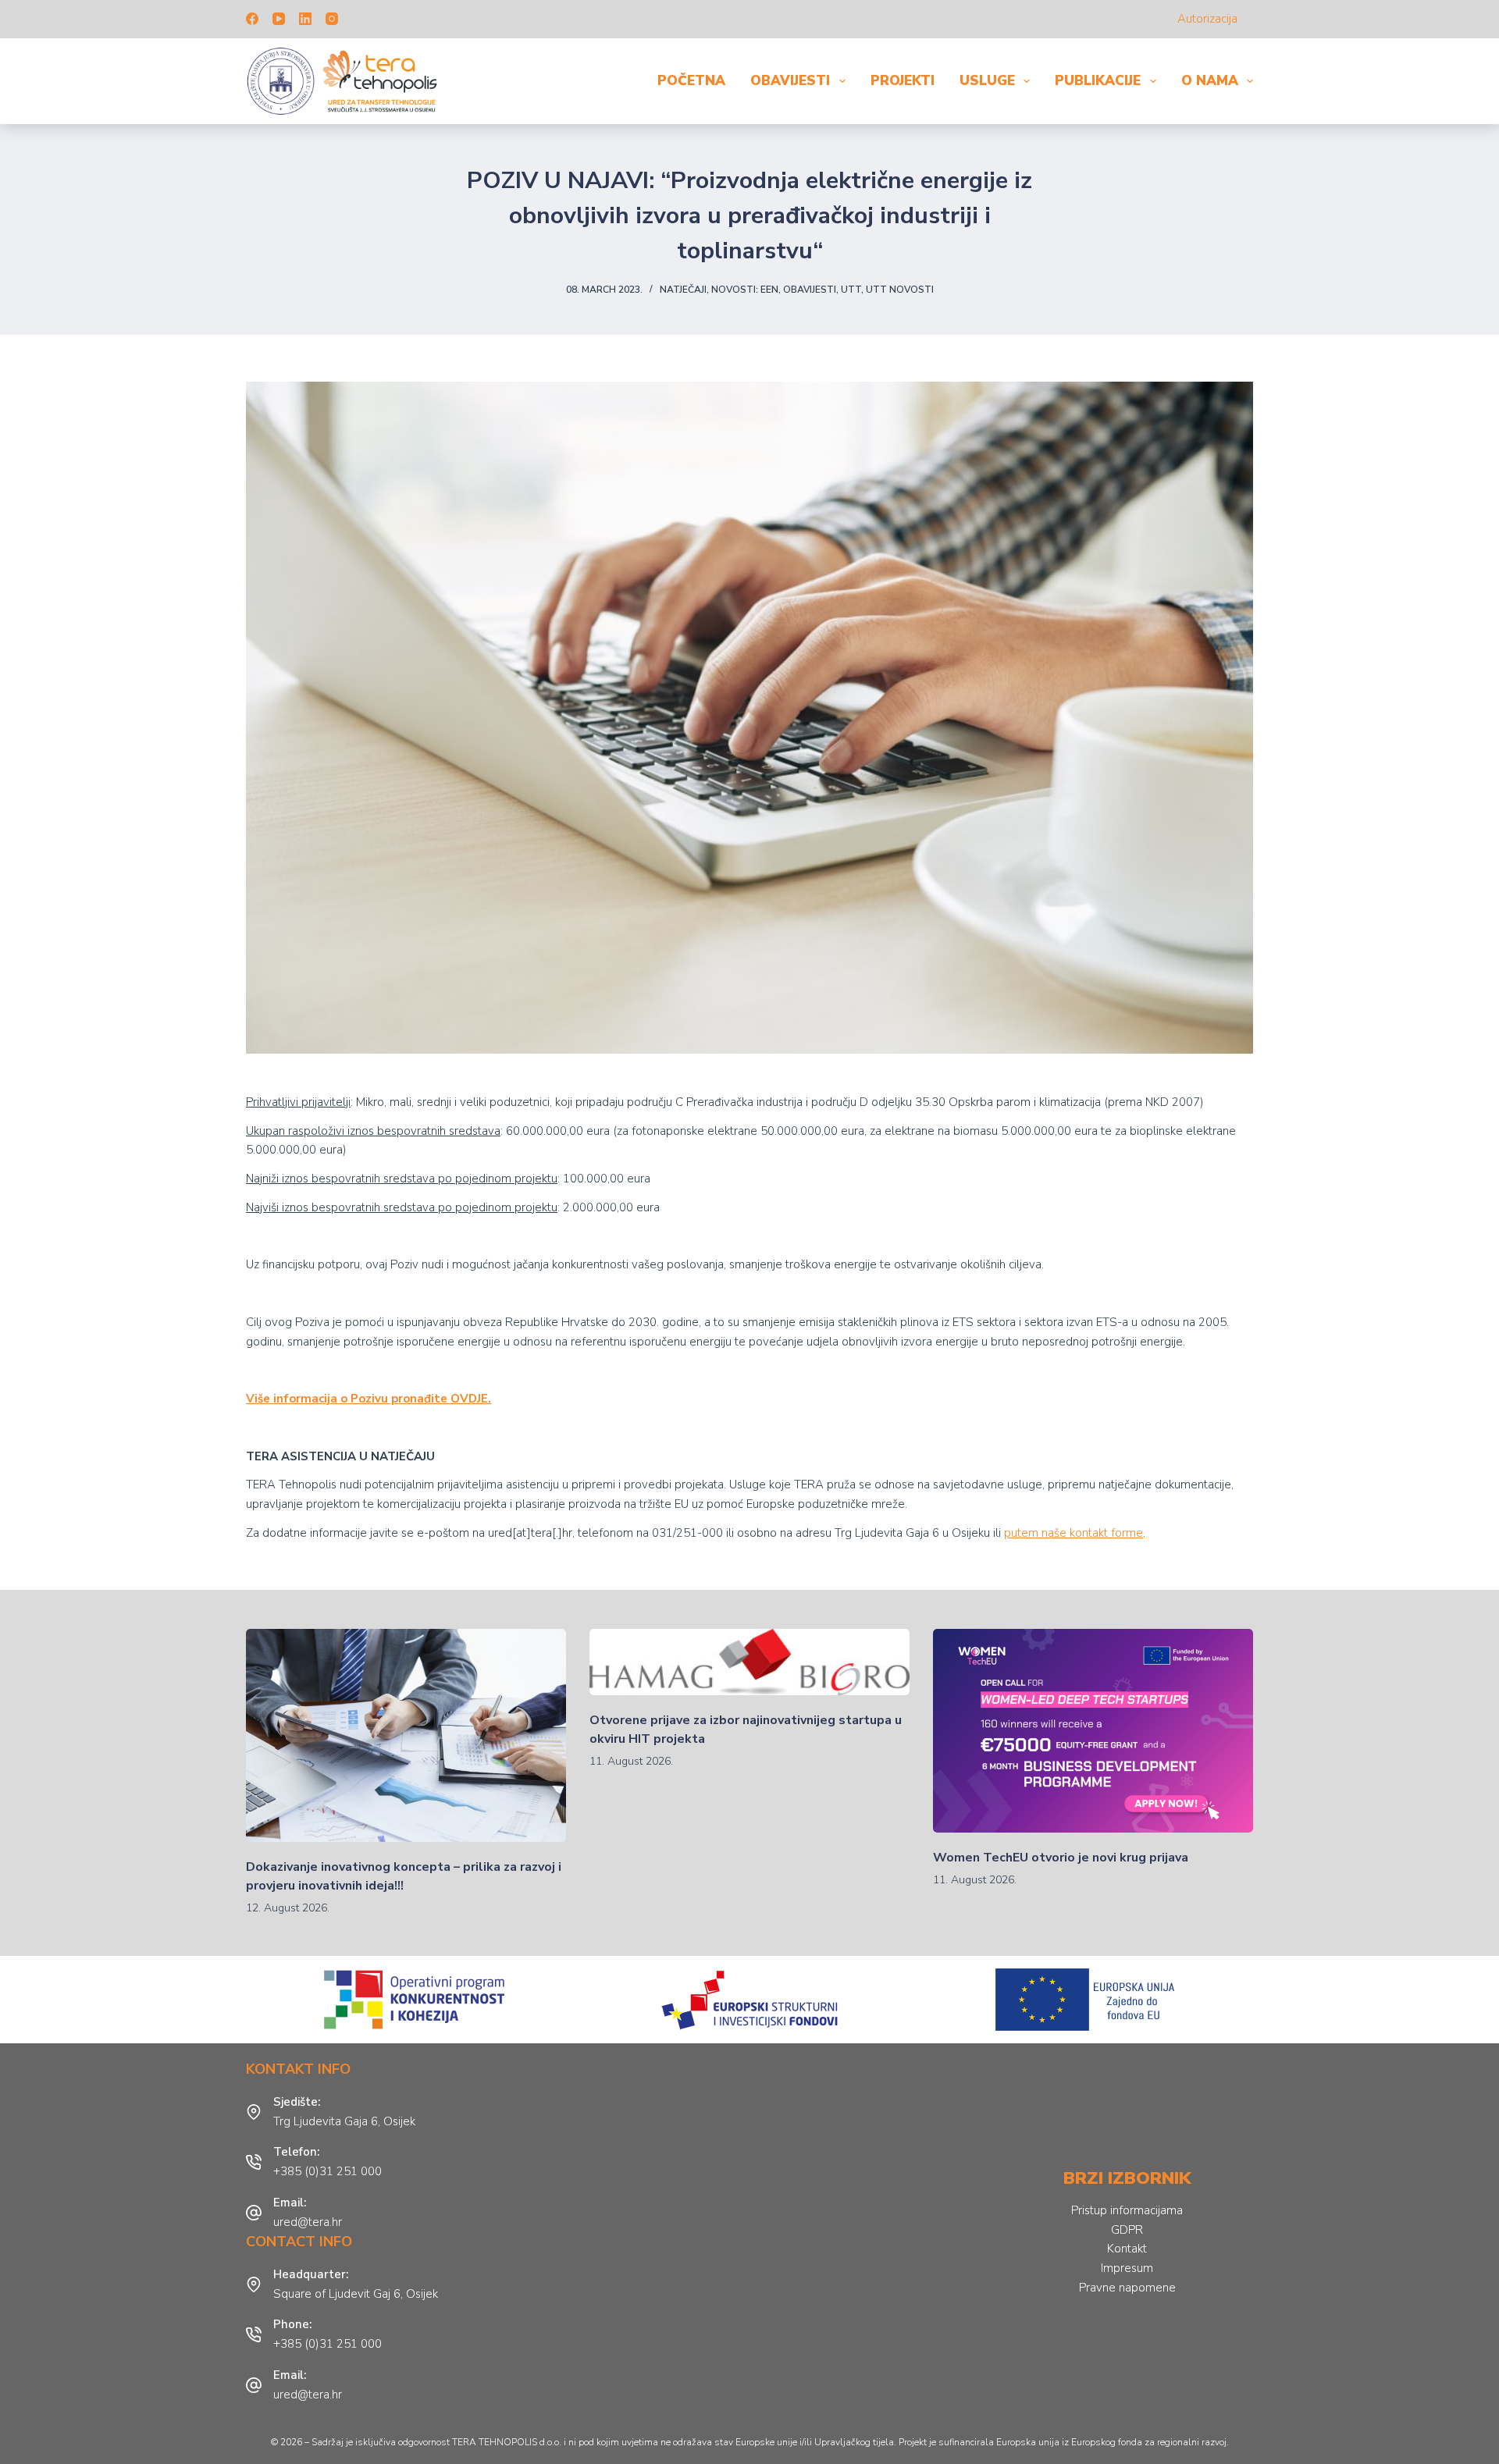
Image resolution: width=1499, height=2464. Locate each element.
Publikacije (1098, 81)
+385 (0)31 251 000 (328, 2171)
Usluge (987, 81)
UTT (851, 290)
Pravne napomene (1127, 2288)
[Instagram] (332, 19)
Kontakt (1127, 2249)
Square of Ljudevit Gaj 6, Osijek (356, 2294)
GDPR (1127, 2230)
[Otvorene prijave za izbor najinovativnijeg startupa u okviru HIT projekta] (749, 1662)
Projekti (903, 81)
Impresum (1127, 2268)
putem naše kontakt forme (1074, 1533)
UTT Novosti (900, 290)
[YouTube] (279, 19)
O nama (1210, 81)
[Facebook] (252, 19)
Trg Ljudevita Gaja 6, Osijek (344, 2121)
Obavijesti (790, 81)
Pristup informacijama (1127, 2210)
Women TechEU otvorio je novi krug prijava (1061, 1858)
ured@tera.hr (308, 2222)
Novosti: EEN (745, 290)
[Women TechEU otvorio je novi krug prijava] (1093, 1731)
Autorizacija (1207, 19)
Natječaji (683, 290)
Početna (691, 81)
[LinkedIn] (305, 19)
